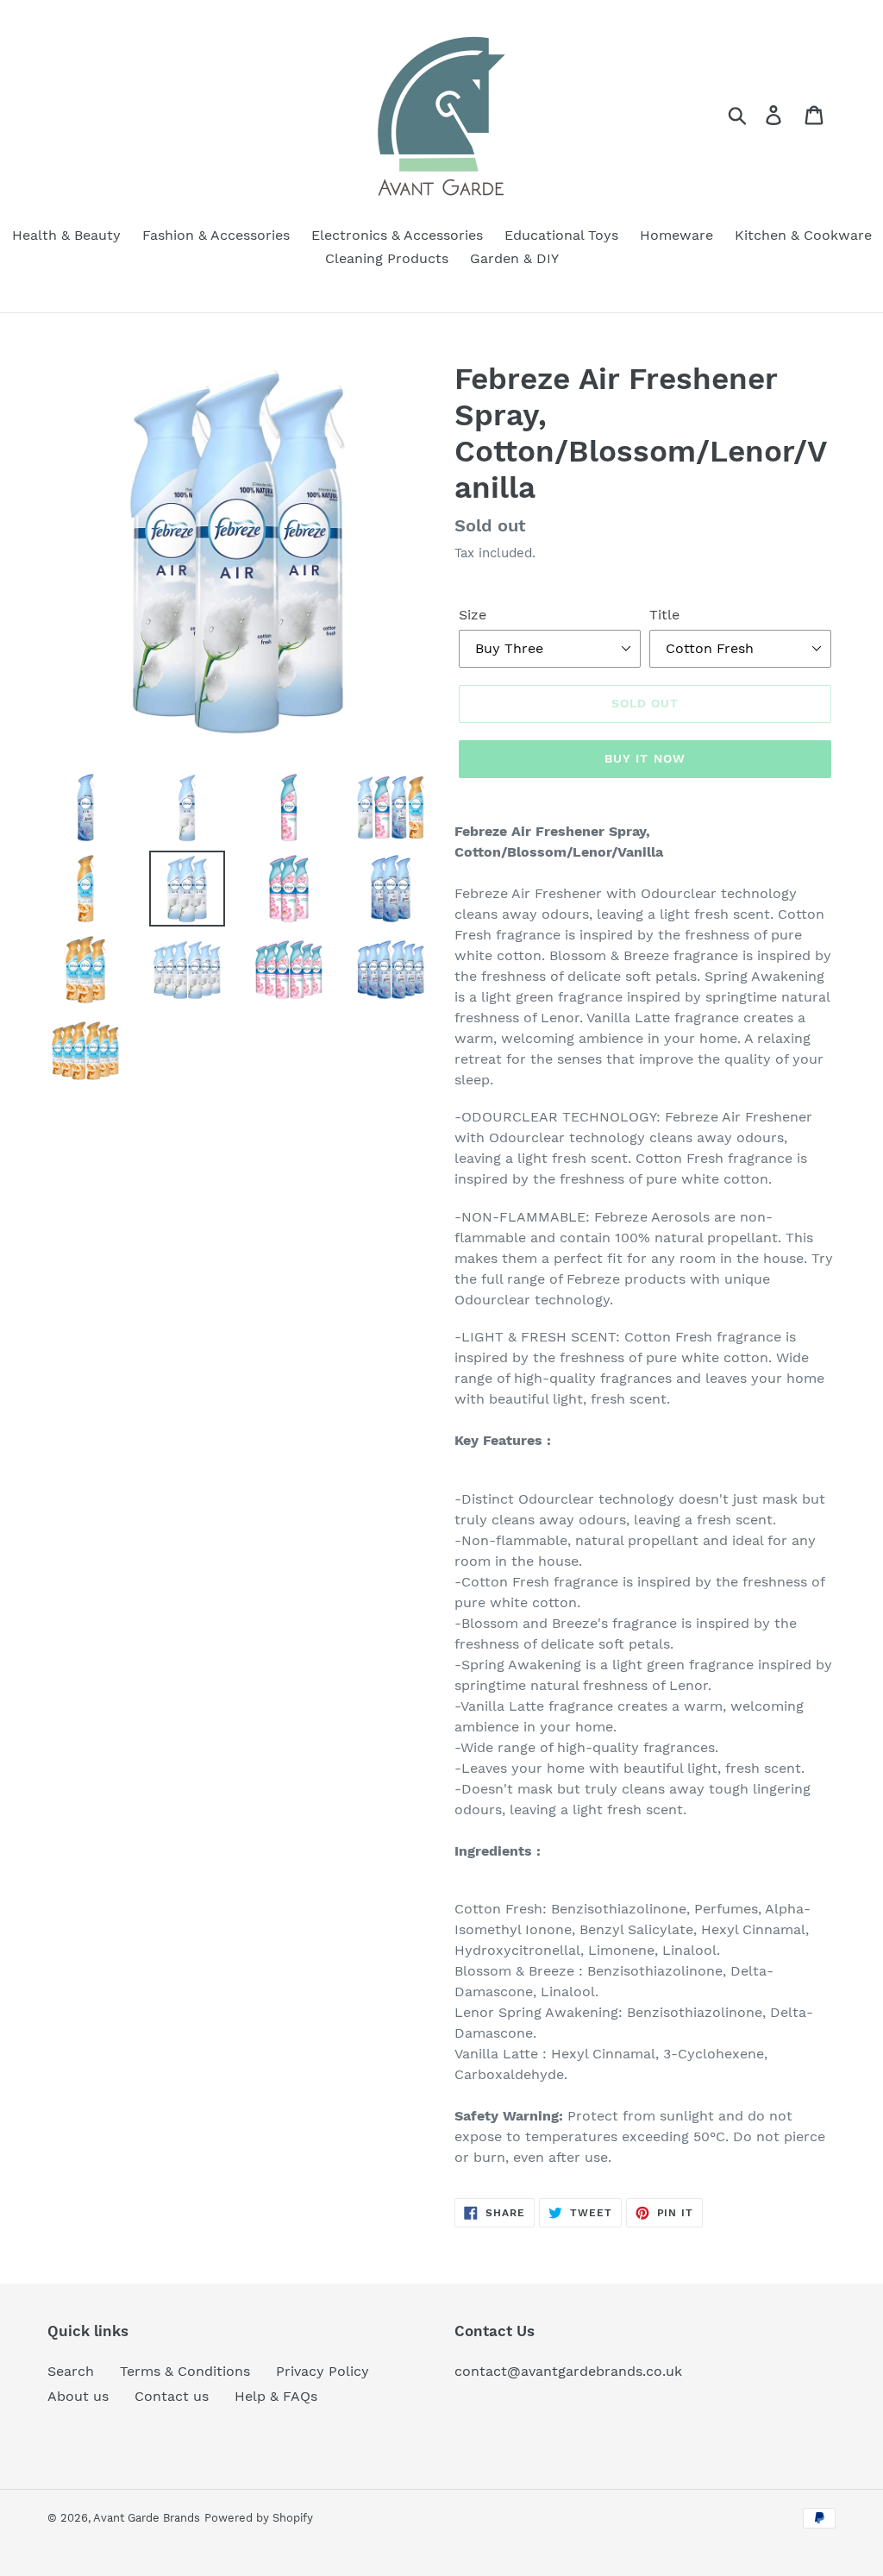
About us (78, 2396)
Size (473, 615)
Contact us (172, 2396)
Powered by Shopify (259, 2518)
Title (664, 615)
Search (71, 2371)
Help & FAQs (276, 2396)
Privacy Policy (323, 2371)
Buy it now (645, 758)
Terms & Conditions (185, 2371)
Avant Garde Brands (147, 2518)
